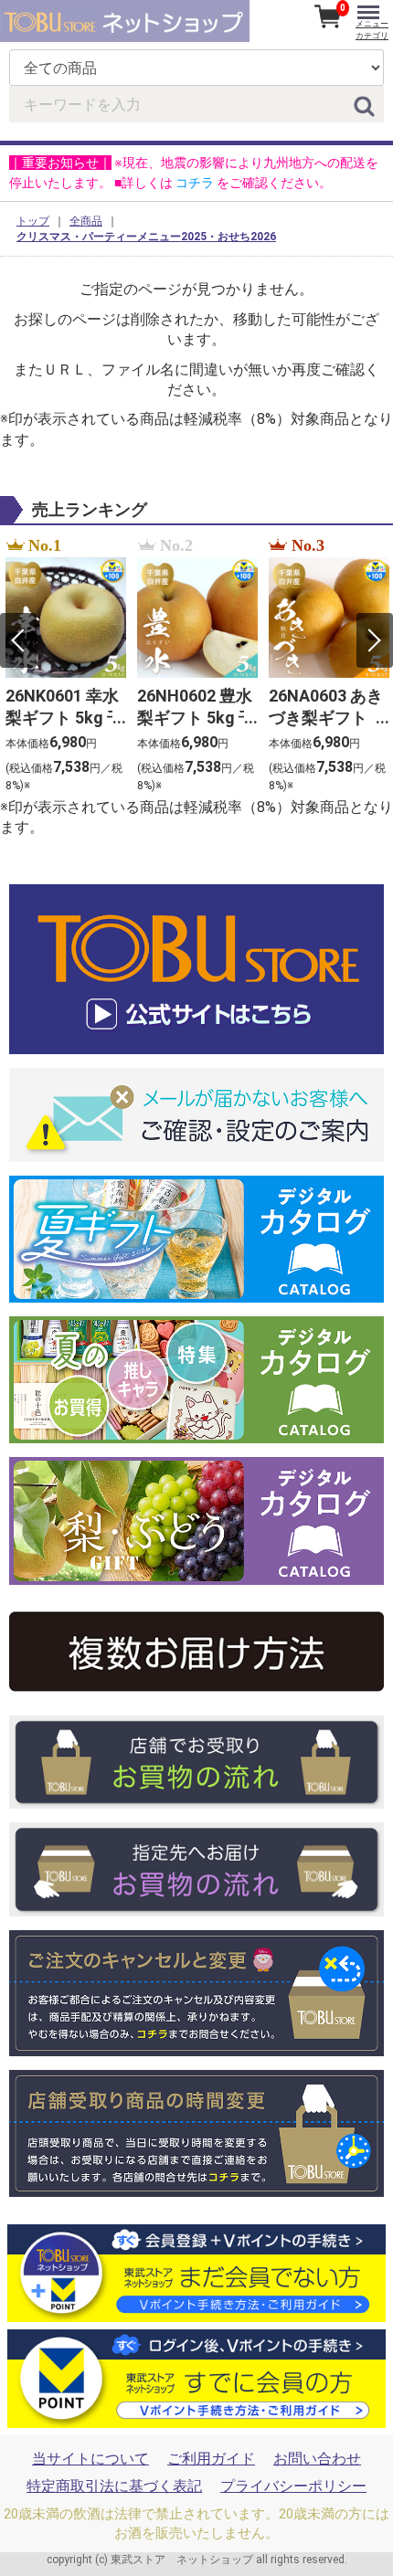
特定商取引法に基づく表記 (114, 2486)
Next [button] (375, 640)
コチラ (195, 183)
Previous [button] (18, 640)
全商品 (86, 221)
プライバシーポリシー (293, 2486)
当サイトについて (90, 2459)
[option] (66, 666)
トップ (33, 221)
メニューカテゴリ (372, 30)
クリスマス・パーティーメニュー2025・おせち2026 (146, 237)
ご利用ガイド (211, 2459)
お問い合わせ (317, 2459)
